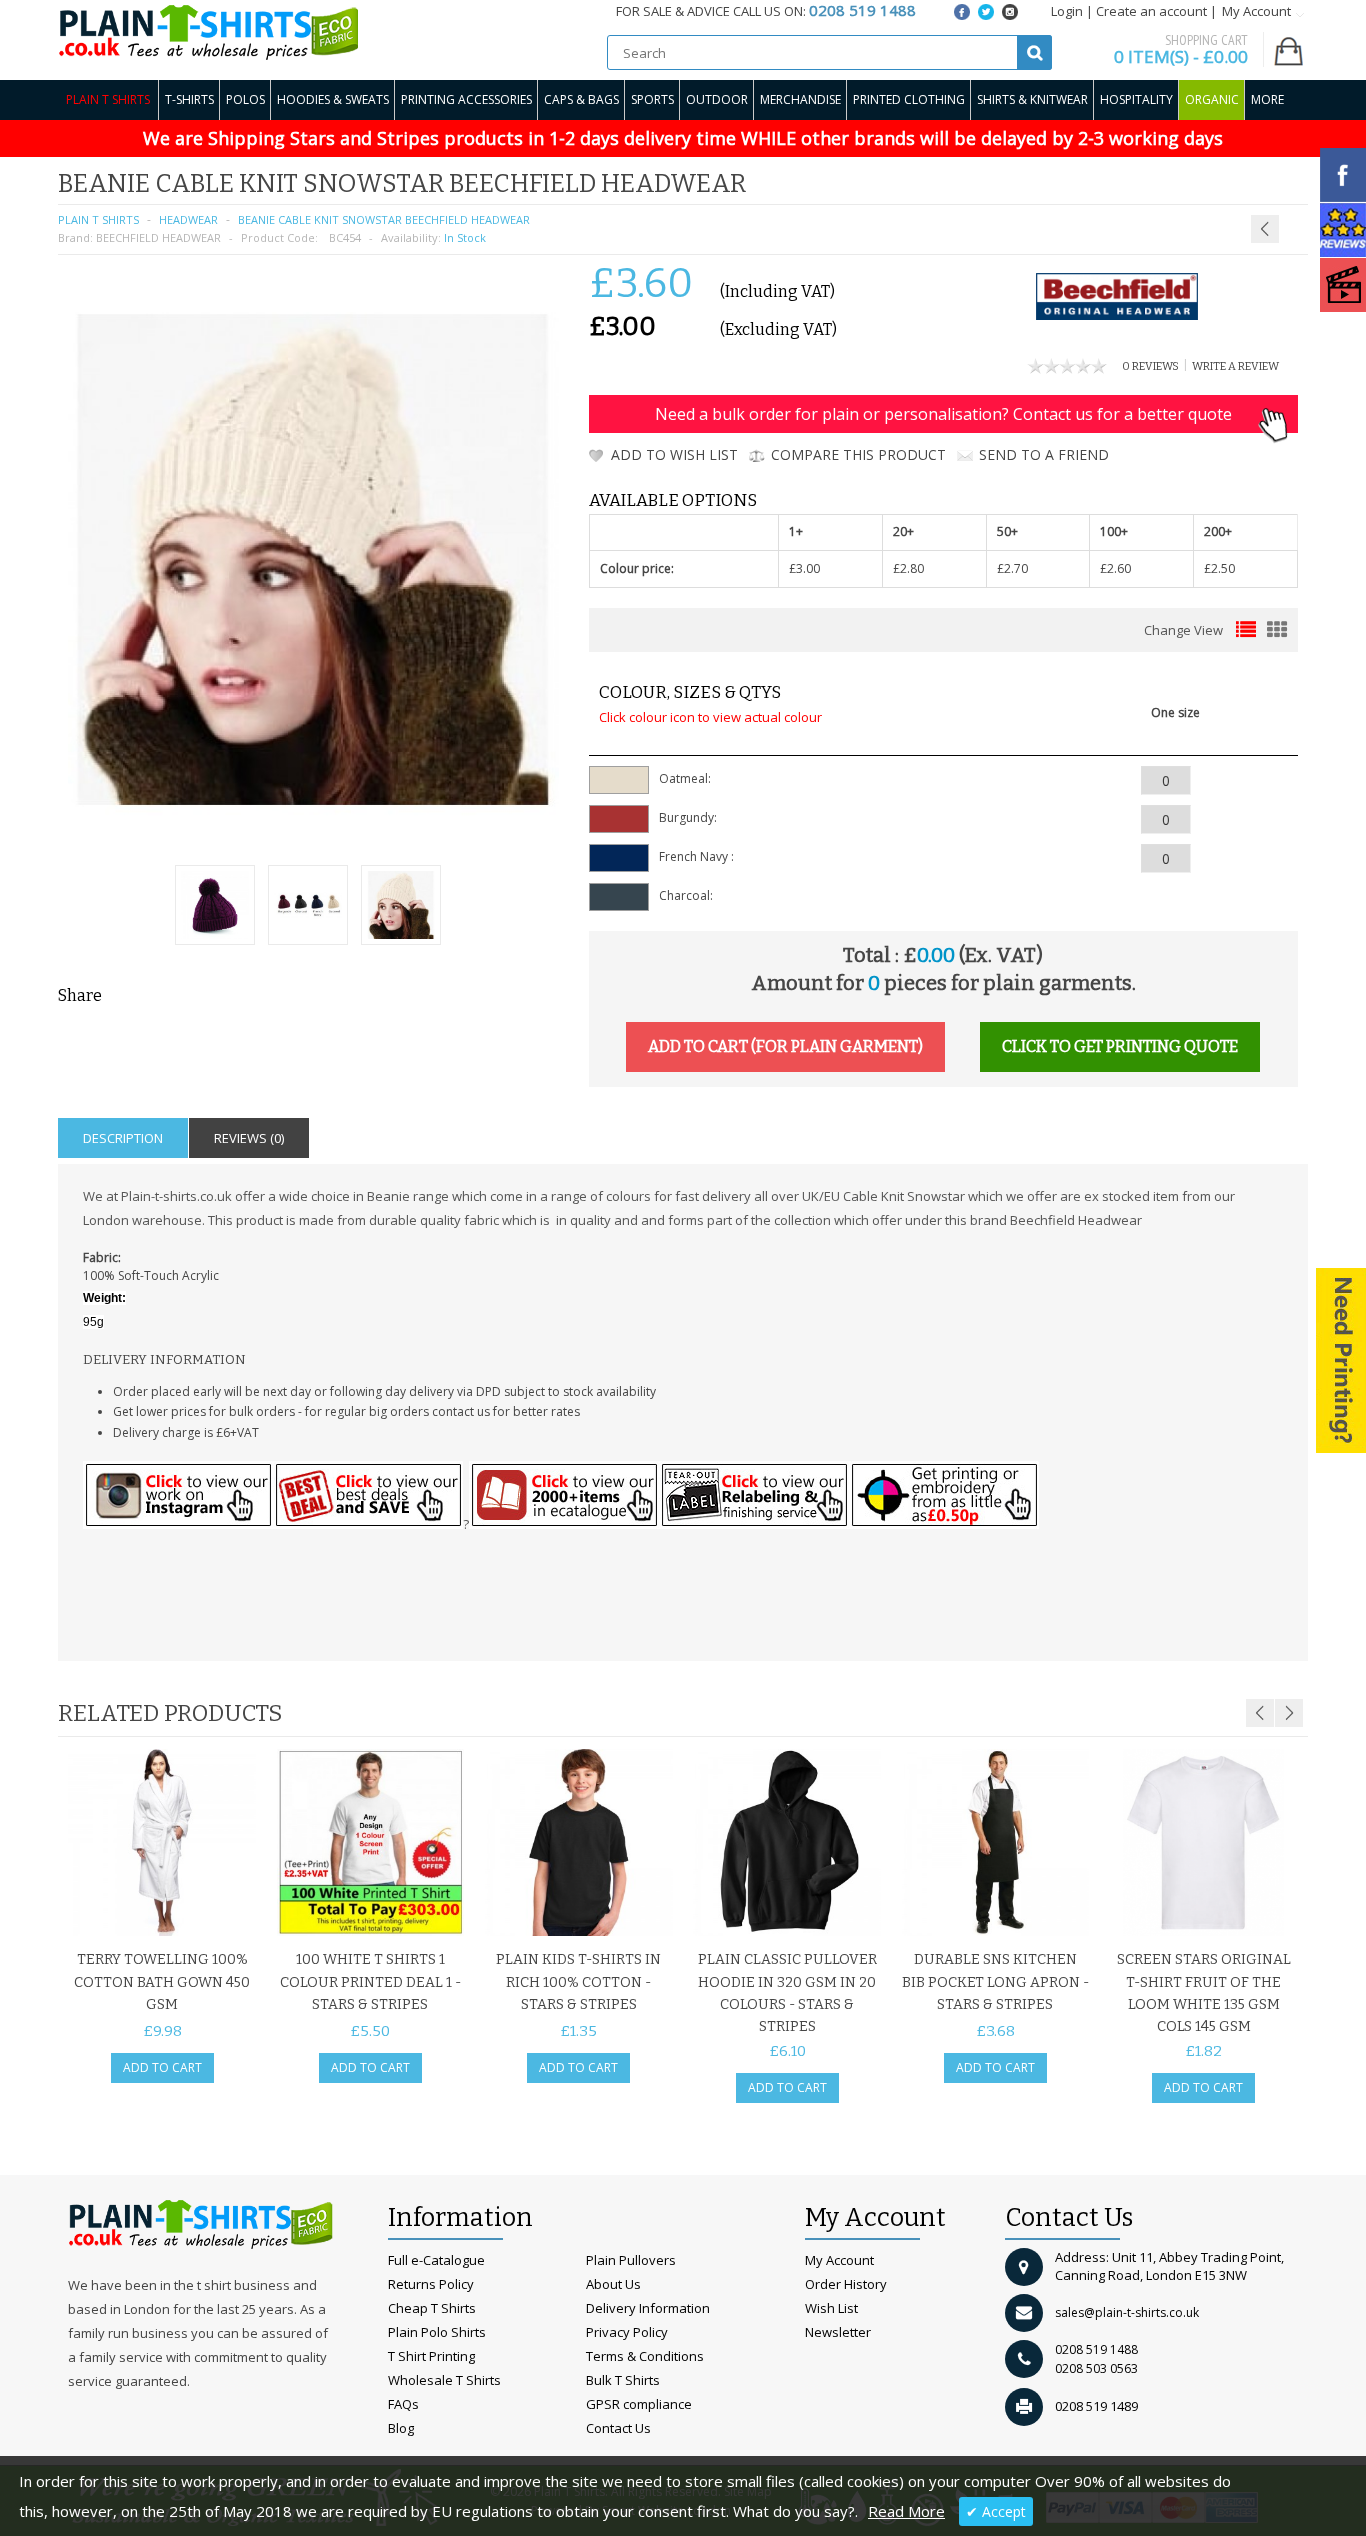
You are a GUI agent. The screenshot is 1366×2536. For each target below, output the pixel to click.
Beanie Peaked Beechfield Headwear (1226, 180)
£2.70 (1012, 568)
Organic (1212, 99)
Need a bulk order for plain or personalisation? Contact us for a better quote (943, 414)
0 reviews (1150, 366)
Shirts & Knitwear (1032, 99)
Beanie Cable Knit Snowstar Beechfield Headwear (384, 219)
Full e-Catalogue (436, 2260)
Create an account (1151, 11)
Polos (245, 99)
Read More (906, 2511)
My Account (839, 2260)
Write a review (1235, 366)
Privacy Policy (627, 2332)
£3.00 (804, 568)
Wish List (831, 2308)
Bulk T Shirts (623, 2380)
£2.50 (1219, 568)
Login (1067, 11)
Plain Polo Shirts (437, 2332)
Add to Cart (162, 2067)
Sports (652, 99)
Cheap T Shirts (432, 2308)
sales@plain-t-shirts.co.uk (1127, 2312)
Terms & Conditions (645, 2356)
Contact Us (618, 2428)
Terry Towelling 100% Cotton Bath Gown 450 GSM (162, 1982)
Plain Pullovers (631, 2260)
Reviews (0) (249, 1138)
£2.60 (1115, 568)
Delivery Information (648, 2308)
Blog (401, 2428)
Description (123, 1138)
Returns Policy (431, 2284)
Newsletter (838, 2332)
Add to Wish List (674, 454)
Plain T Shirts (108, 99)
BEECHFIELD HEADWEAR (158, 237)
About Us (613, 2284)
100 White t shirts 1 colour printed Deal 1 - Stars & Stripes (370, 1982)
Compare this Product (858, 454)
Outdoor (717, 99)
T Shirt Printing (431, 2356)
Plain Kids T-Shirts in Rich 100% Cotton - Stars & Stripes (578, 1982)
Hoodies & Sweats (333, 99)
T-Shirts (189, 99)
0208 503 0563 (1096, 2368)
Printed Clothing (909, 99)
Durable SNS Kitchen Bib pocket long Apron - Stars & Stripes (995, 1982)
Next (1289, 1713)
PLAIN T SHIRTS (98, 219)
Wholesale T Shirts (444, 2380)
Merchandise (800, 99)
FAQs (403, 2404)
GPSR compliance (639, 2404)
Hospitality (1136, 99)
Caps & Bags (581, 99)
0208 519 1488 (1096, 2349)
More (1267, 99)
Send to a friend (1044, 454)
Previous (1260, 1713)
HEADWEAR (188, 219)
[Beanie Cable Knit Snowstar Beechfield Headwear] (215, 907)
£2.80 (908, 568)
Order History (846, 2284)
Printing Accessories (466, 99)
